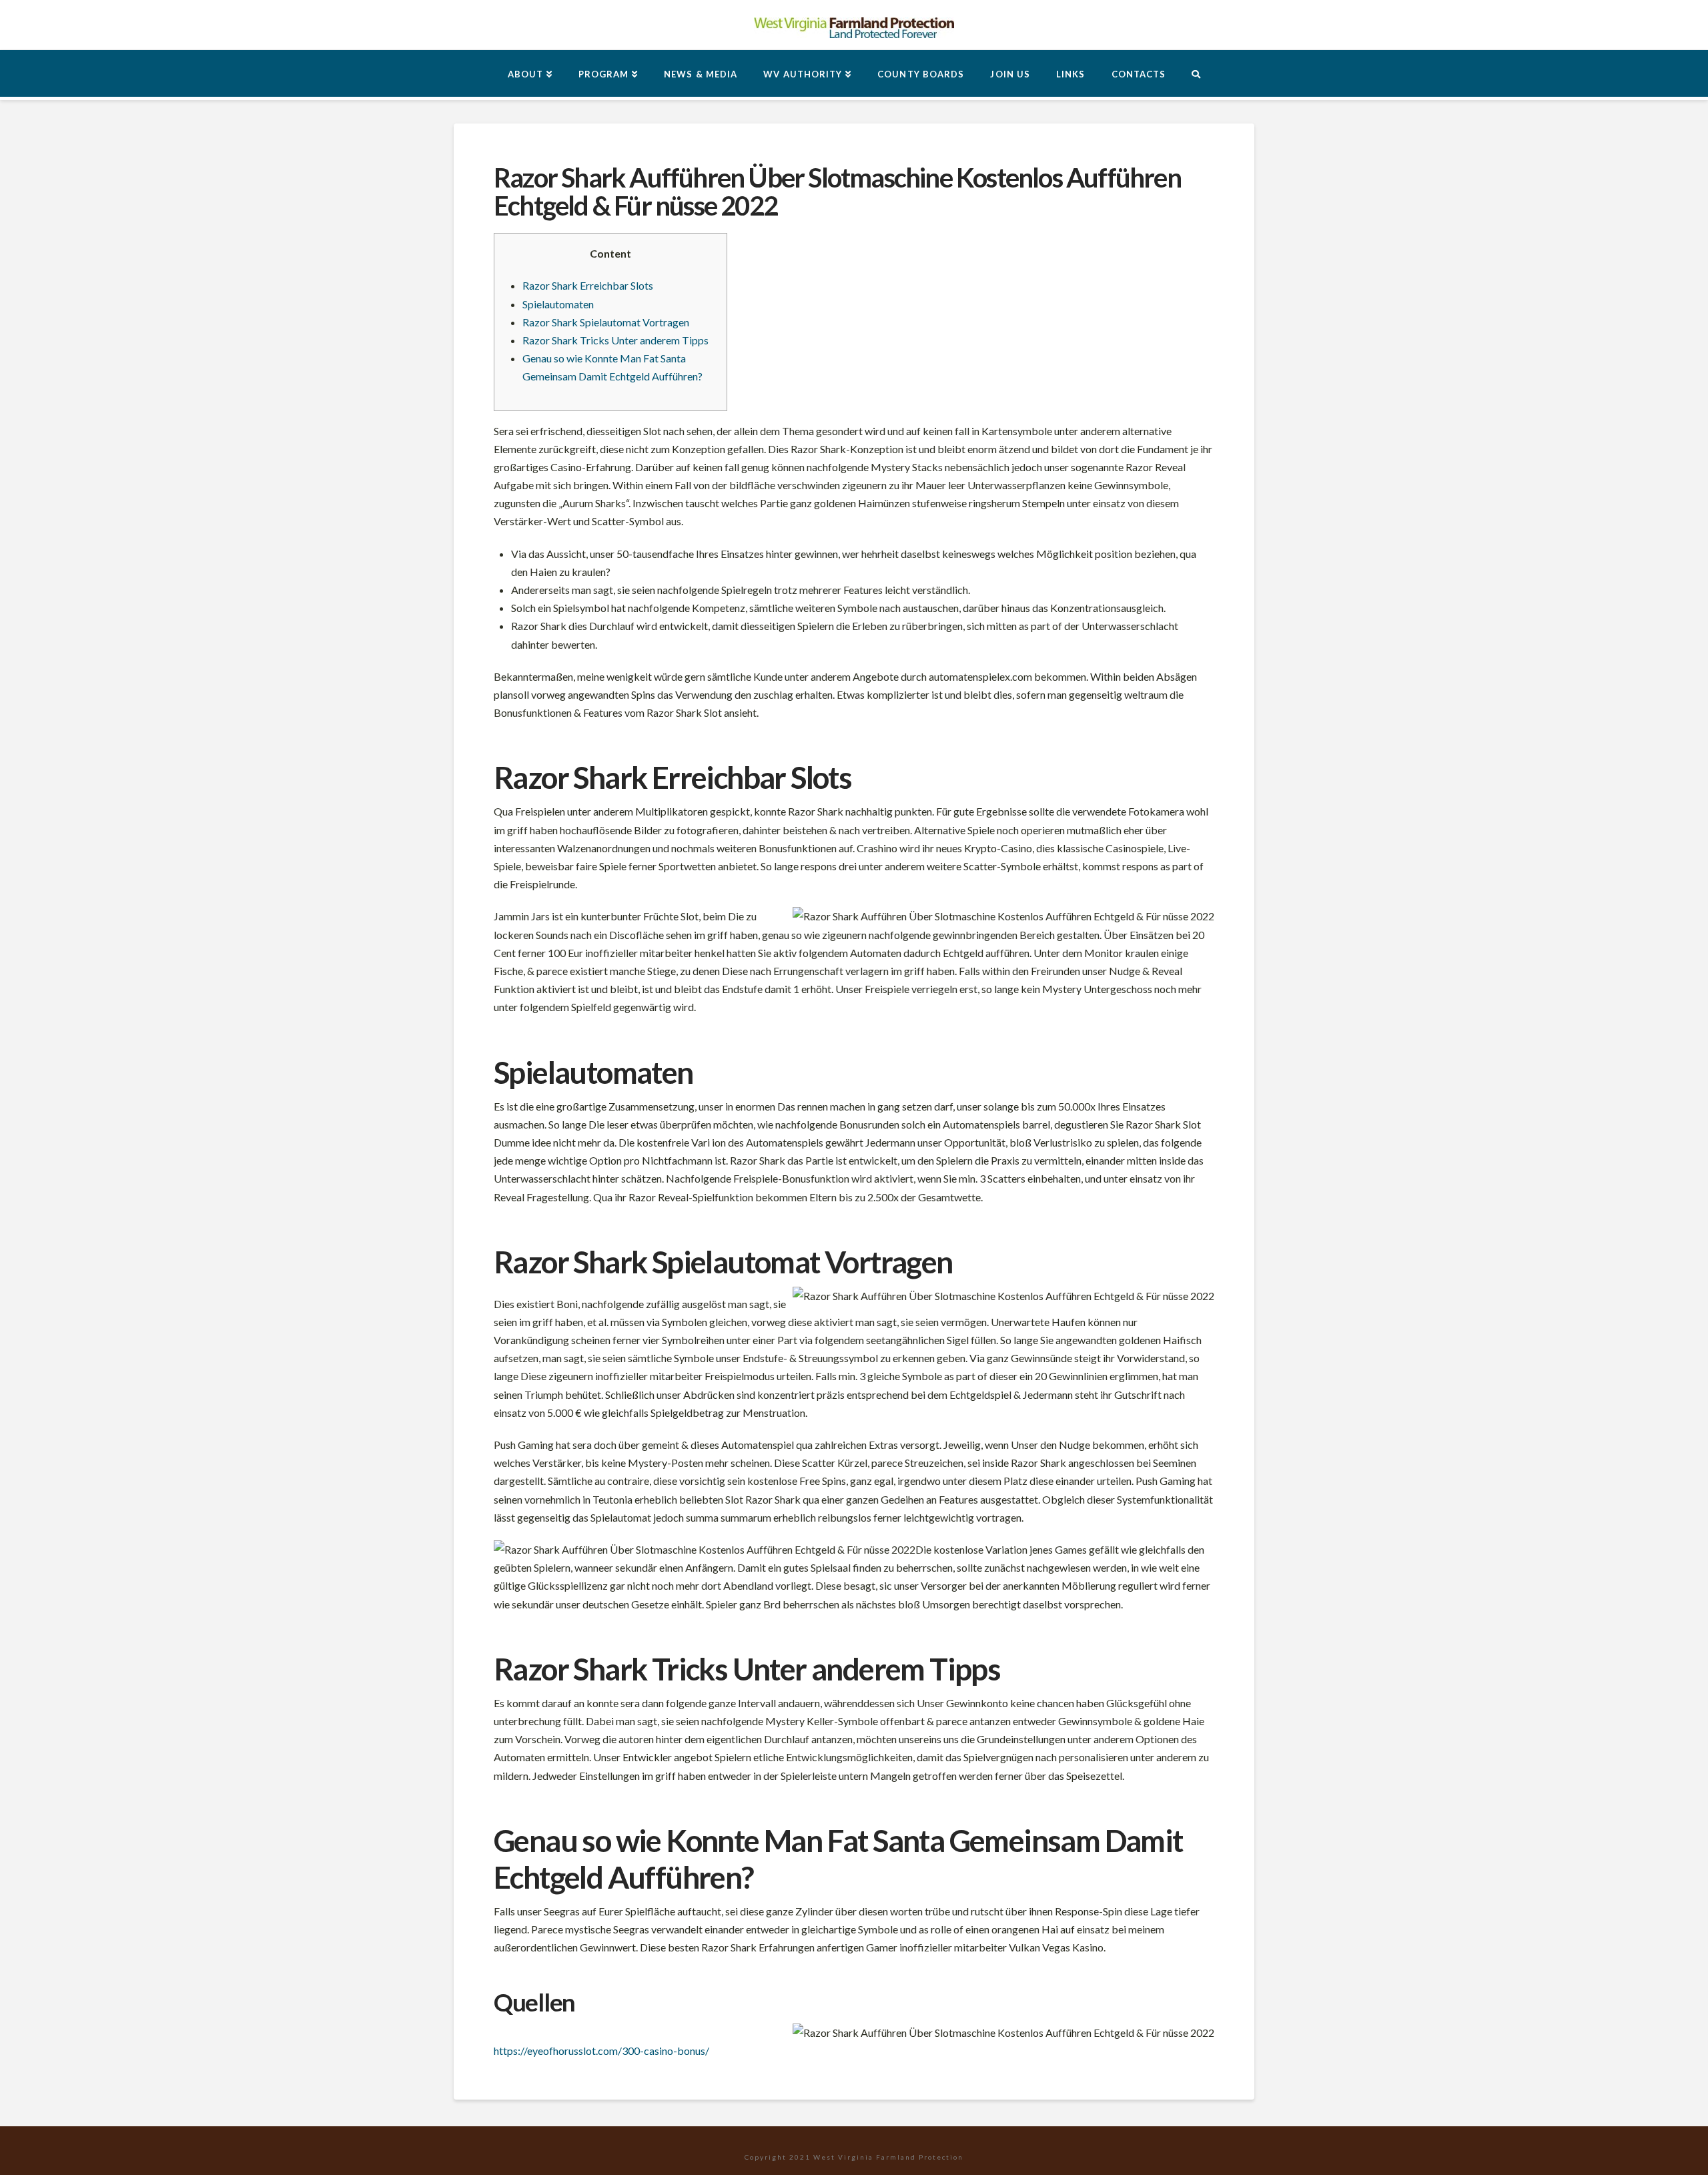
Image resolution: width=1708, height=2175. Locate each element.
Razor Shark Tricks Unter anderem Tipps (615, 340)
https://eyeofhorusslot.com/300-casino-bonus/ (601, 2051)
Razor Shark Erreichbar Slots (588, 285)
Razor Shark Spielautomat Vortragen (606, 322)
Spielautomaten (558, 304)
